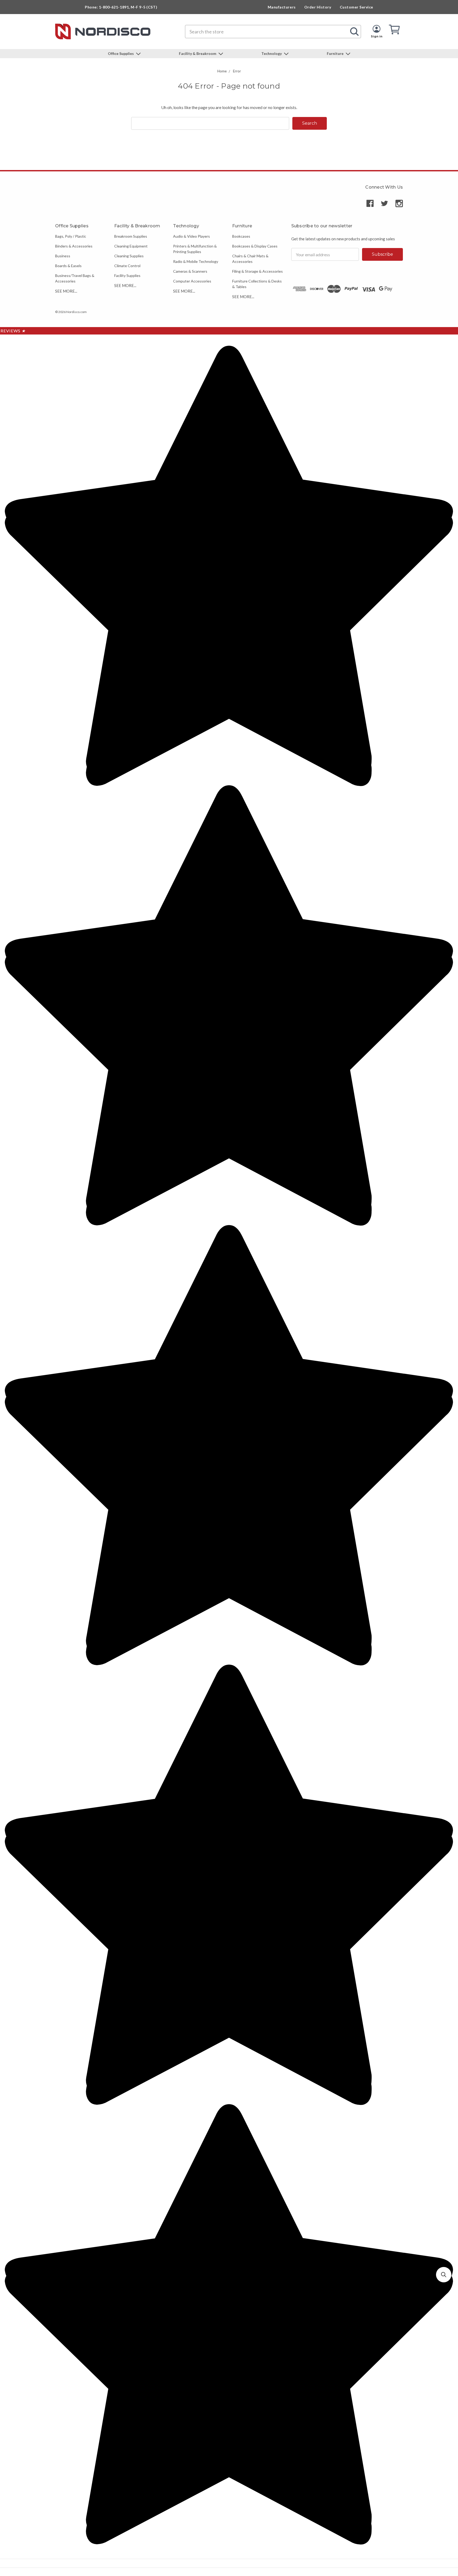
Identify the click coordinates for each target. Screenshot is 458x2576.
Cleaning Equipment (131, 246)
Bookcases (241, 236)
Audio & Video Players (191, 236)
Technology (272, 53)
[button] (444, 2275)
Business (63, 256)
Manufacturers (282, 7)
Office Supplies (121, 53)
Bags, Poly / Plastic (71, 236)
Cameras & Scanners (190, 271)
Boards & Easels (68, 266)
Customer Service (356, 7)
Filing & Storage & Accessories (257, 271)
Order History (318, 7)
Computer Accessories (192, 281)
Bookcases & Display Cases (255, 246)
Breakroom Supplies (131, 236)
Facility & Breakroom (198, 53)
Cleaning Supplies (129, 256)
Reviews (13, 331)
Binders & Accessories (74, 246)
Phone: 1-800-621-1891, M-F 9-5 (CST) (121, 7)
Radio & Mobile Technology (196, 261)
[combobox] (273, 32)
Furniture (336, 53)
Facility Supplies (127, 275)
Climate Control (127, 266)
